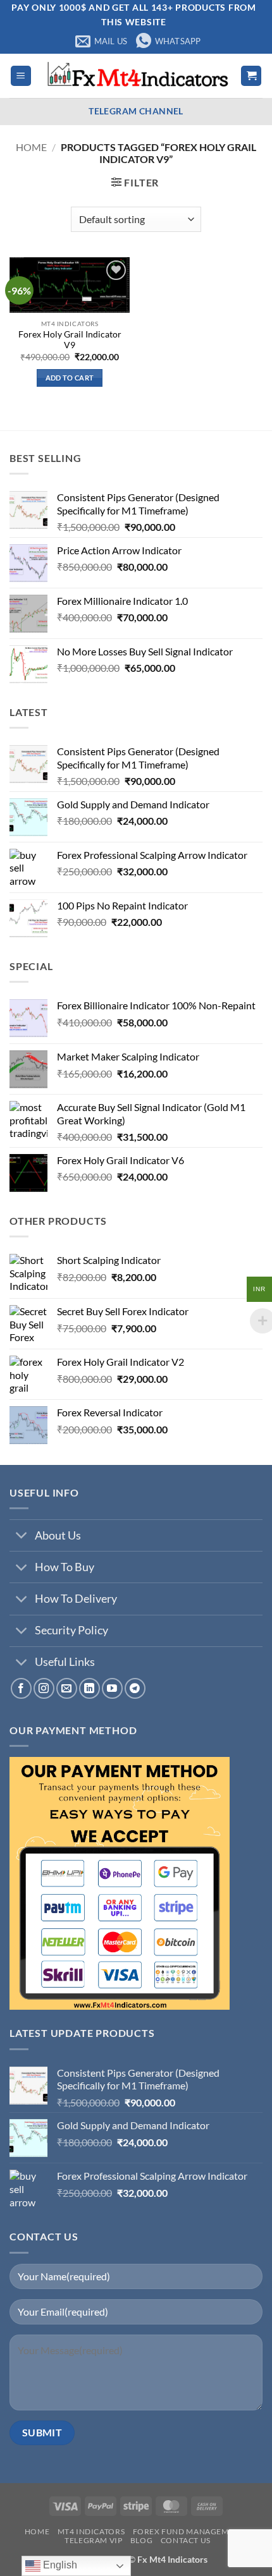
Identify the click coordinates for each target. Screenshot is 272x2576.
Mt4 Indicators (91, 2531)
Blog (141, 2540)
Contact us (186, 2540)
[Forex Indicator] (136, 76)
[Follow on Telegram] (135, 1688)
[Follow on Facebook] (21, 1688)
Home (31, 147)
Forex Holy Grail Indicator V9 (70, 340)
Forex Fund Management (189, 2531)
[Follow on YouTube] (112, 1688)
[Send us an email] (67, 1688)
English (59, 2565)
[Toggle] (22, 1537)
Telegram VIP (93, 2540)
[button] (21, 76)
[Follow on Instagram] (44, 1688)
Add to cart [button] (70, 378)
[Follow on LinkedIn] (90, 1688)
